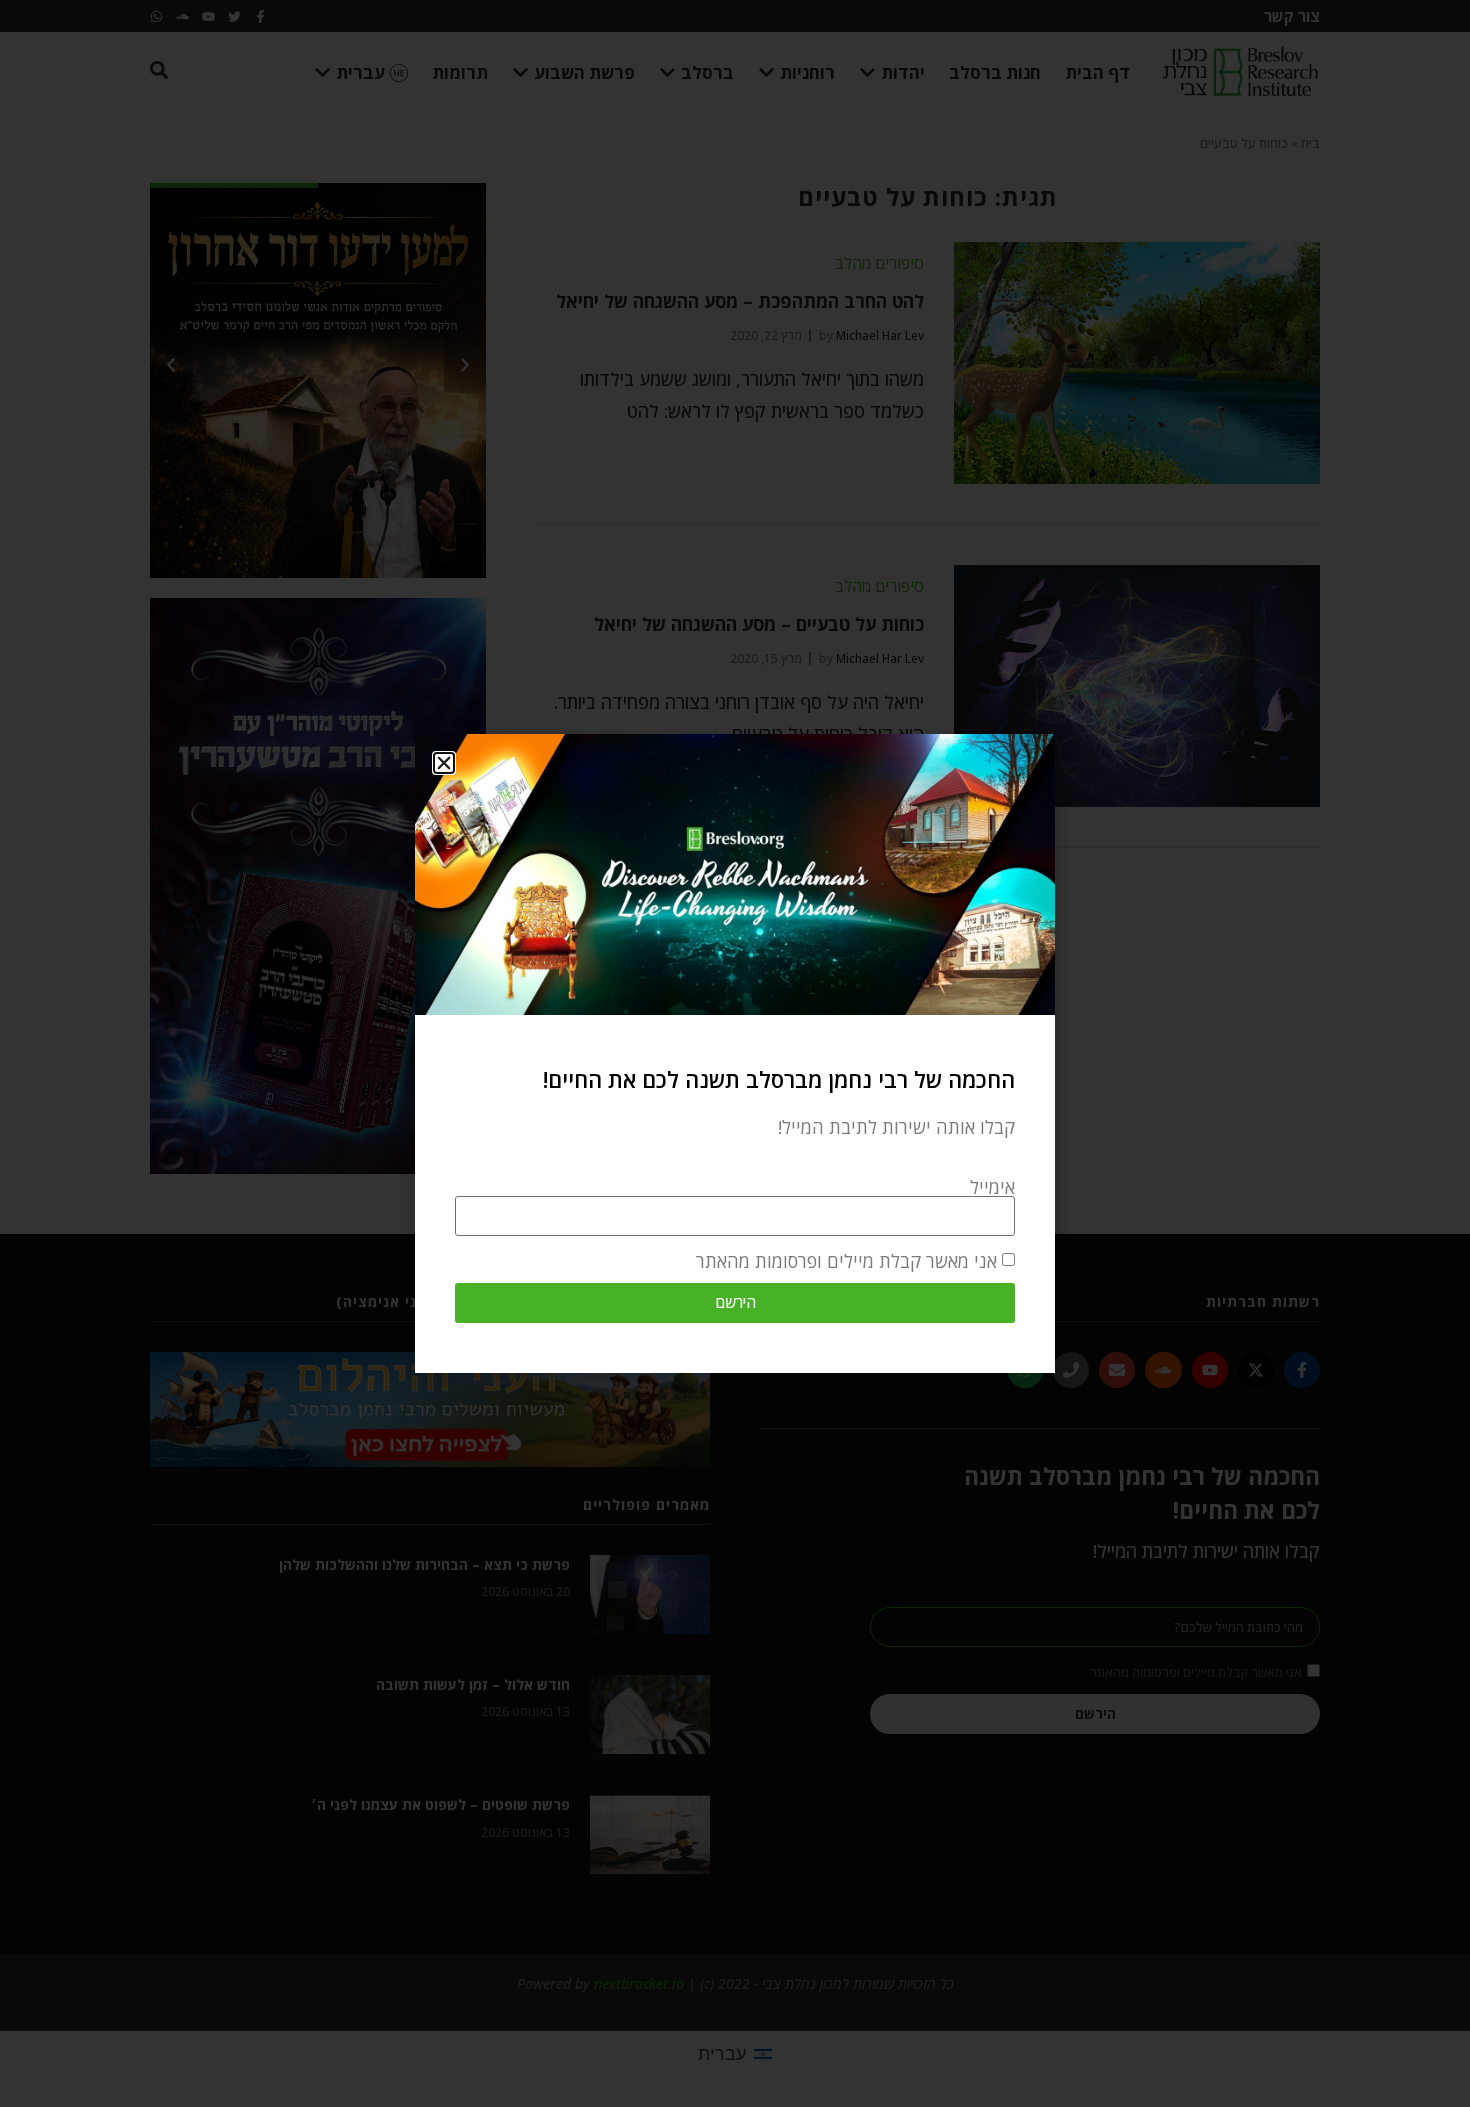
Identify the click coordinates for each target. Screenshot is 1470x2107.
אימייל (992, 1187)
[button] (444, 763)
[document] (735, 1053)
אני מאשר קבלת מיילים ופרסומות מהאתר (846, 1261)
